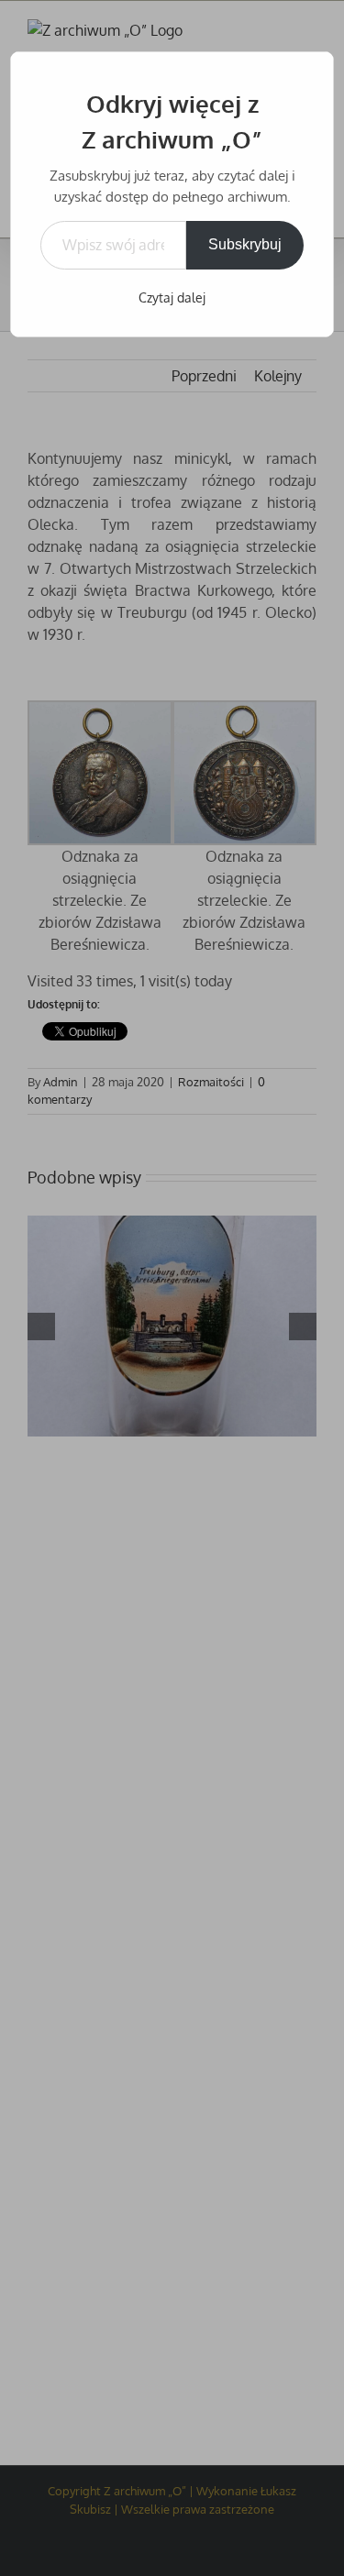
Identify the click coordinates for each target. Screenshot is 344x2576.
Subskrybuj (245, 244)
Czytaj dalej (172, 297)
